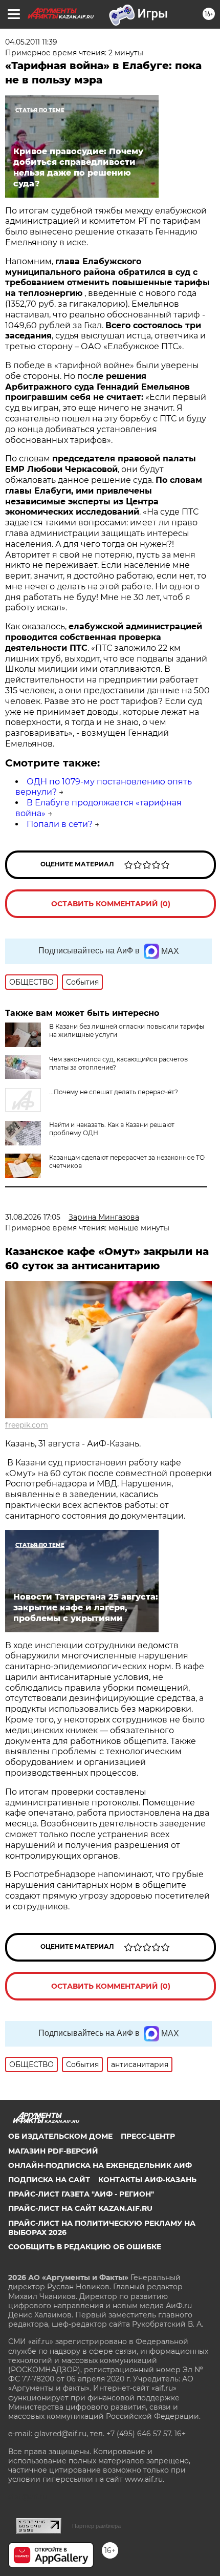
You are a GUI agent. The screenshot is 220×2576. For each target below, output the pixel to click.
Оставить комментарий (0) (111, 904)
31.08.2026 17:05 (33, 1217)
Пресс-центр (148, 2136)
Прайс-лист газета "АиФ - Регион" (81, 2194)
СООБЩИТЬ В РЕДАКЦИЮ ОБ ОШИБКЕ (85, 2247)
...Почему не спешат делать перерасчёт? (114, 1092)
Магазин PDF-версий (53, 2151)
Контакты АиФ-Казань (147, 2180)
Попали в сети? (60, 824)
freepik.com (27, 1425)
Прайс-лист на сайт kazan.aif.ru (80, 2208)
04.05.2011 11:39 (31, 42)
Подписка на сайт (49, 2180)
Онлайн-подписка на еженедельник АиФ (100, 2165)
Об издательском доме (60, 2136)
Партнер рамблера (96, 2526)
